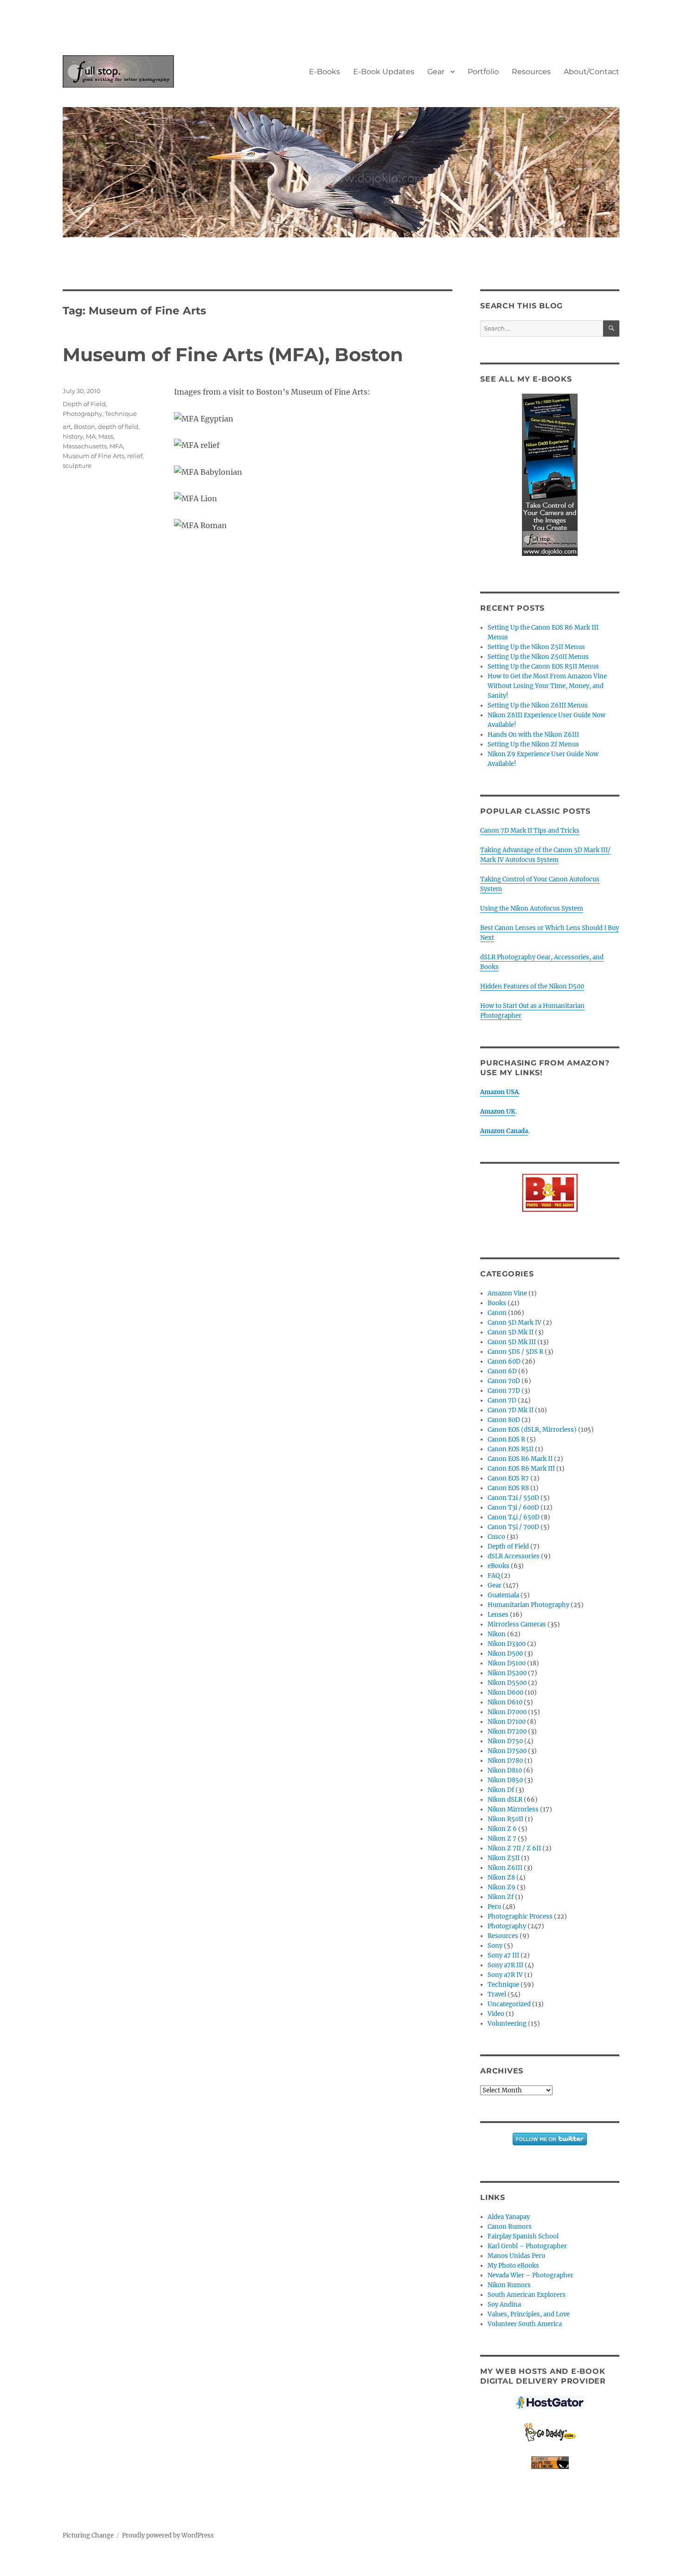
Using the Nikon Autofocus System (532, 909)
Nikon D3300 (507, 1644)
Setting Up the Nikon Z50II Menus (538, 657)
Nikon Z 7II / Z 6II (514, 1848)
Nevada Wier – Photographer (531, 2275)
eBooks (499, 1566)
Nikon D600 (505, 1693)
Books (497, 1303)
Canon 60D (504, 1361)
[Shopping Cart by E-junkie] (550, 2463)
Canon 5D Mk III (512, 1342)
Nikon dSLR (505, 1800)
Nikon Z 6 (502, 1829)
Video (496, 2014)
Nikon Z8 (501, 1878)
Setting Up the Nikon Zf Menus (533, 744)
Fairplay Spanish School (523, 2236)
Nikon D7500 (507, 1751)
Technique (121, 414)
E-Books (325, 72)
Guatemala (503, 1595)
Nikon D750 (505, 1741)
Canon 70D (504, 1381)
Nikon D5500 (507, 1683)
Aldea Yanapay (509, 2217)
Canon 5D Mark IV (515, 1323)
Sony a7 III (503, 1955)
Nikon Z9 (502, 1887)
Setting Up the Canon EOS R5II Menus (543, 666)
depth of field (118, 427)
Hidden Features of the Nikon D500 (532, 986)
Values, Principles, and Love (529, 2314)
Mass (106, 436)
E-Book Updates (384, 72)
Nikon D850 (505, 1780)
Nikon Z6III (505, 1868)
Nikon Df (501, 1790)
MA (91, 436)
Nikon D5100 (507, 1663)
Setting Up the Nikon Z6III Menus (538, 705)
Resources (531, 72)
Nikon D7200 (507, 1731)
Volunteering (507, 2024)
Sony (495, 1946)
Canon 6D (502, 1371)
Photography (82, 414)
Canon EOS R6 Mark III (521, 1469)
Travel (497, 1994)
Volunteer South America (525, 2324)
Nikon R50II (505, 1819)
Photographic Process (520, 1916)
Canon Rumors (510, 2227)
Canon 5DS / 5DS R (515, 1352)
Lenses (498, 1615)
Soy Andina (504, 2305)
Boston (84, 427)
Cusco (496, 1537)
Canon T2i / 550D (513, 1498)
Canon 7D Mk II (511, 1410)
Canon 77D (504, 1391)
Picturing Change (88, 2535)
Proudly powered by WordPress (168, 2535)
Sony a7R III (505, 1965)
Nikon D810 (505, 1770)
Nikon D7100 (507, 1722)
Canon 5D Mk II (511, 1332)
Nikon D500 (505, 1654)
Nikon (497, 1634)
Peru (494, 1907)
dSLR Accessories (514, 1556)
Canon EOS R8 (508, 1488)
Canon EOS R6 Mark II (520, 1459)
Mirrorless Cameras (517, 1624)
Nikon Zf (501, 1897)
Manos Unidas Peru (516, 2256)
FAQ (494, 1576)
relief (135, 456)
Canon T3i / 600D (513, 1508)
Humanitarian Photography (528, 1605)
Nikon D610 (505, 1702)
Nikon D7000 (507, 1712)
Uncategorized (509, 2004)
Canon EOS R (506, 1439)
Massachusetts (85, 446)
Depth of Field (84, 404)
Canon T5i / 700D (513, 1527)
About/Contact (592, 72)
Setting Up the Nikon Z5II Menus (536, 647)
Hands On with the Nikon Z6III (533, 735)
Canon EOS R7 (508, 1478)
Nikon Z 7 (502, 1839)
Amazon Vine (507, 1293)
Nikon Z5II (504, 1858)
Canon (497, 1313)
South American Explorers (527, 2295)
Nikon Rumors (509, 2285)
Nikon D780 (505, 1761)
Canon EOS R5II (511, 1449)
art (67, 427)
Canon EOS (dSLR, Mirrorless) (532, 1430)
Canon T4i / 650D (514, 1517)
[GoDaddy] (550, 2433)
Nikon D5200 (507, 1673)
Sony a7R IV (505, 1975)
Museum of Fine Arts (93, 456)
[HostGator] (550, 2402)
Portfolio (483, 72)
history (73, 436)
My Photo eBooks (513, 2266)
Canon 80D (504, 1420)
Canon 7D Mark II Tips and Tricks (530, 831)
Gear (436, 72)
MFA (116, 446)
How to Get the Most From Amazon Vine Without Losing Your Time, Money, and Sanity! (547, 686)
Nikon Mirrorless (513, 1809)
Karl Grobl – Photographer (527, 2246)
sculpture (77, 465)
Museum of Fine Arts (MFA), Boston (233, 354)
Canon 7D (502, 1400)
